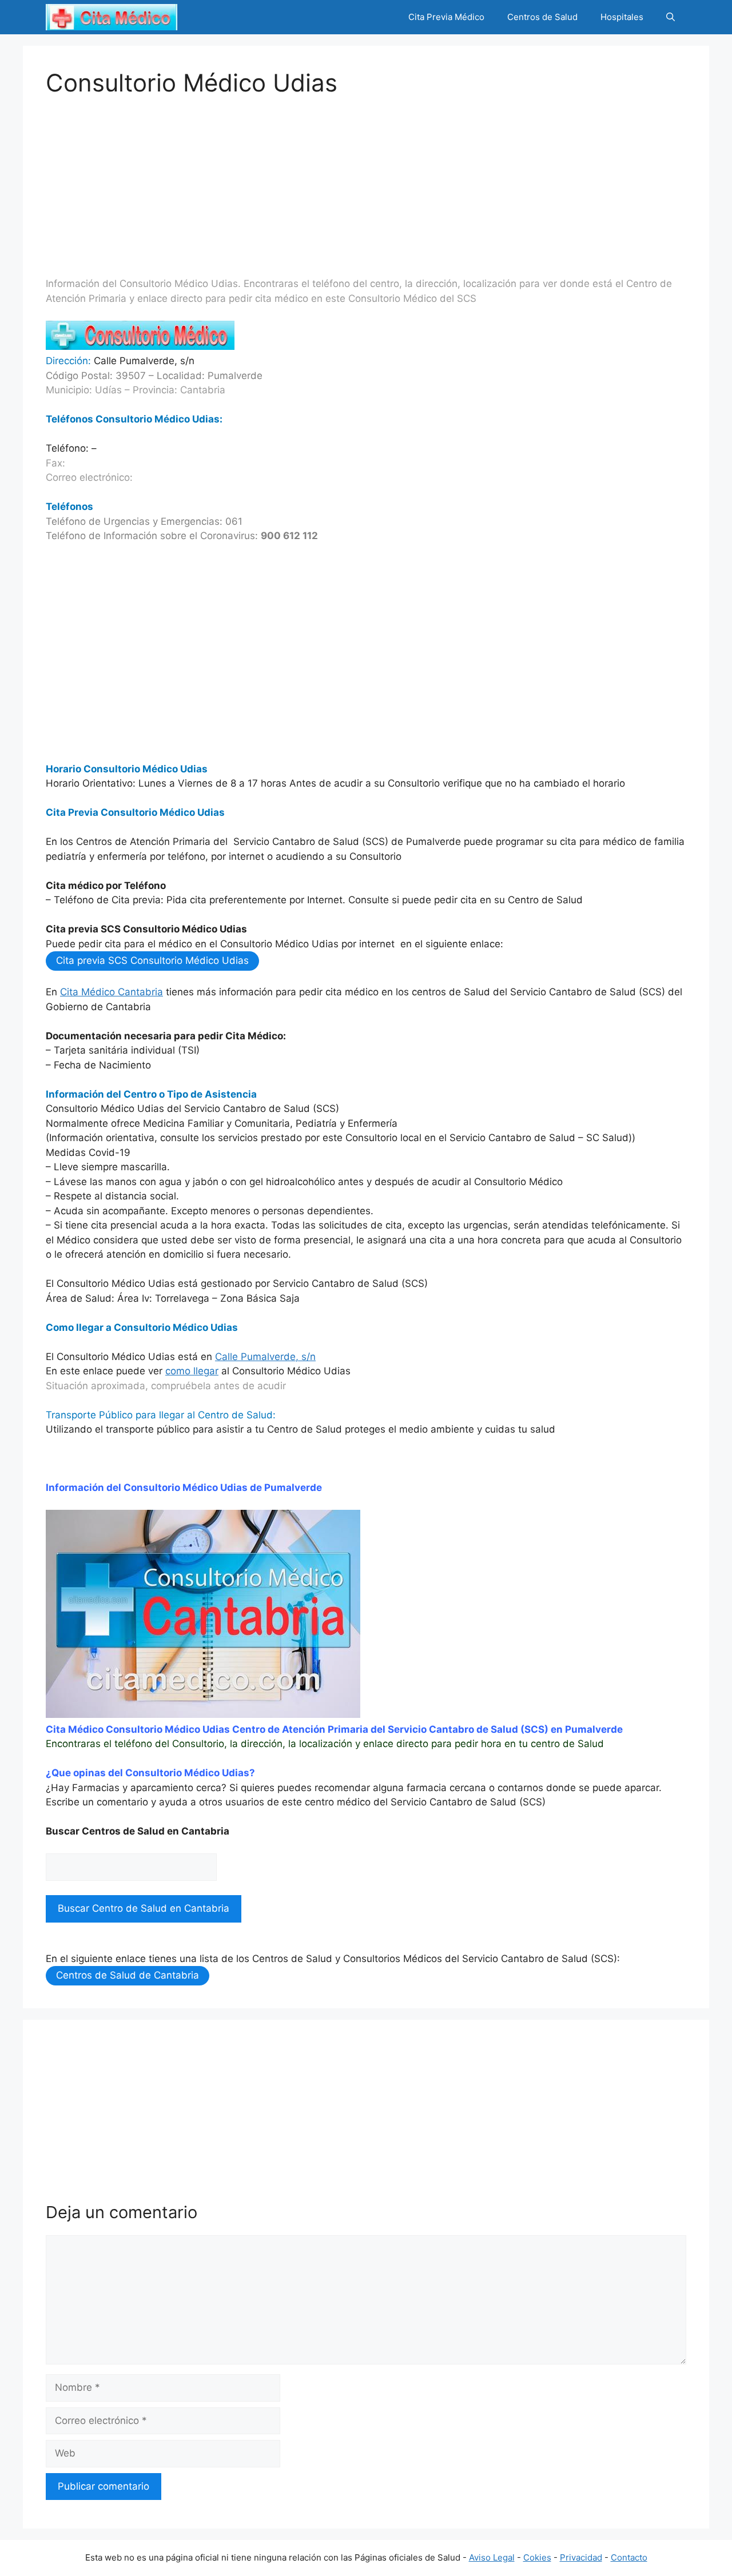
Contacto (629, 2557)
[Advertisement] (366, 177)
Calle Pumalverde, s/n (265, 1357)
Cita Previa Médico (446, 17)
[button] (671, 17)
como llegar (192, 1371)
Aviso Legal (492, 2557)
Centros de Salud (542, 17)
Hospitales (622, 17)
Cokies (537, 2557)
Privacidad (581, 2557)
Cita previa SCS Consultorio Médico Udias (152, 960)
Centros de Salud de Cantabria (128, 1975)
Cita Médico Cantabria (112, 992)
